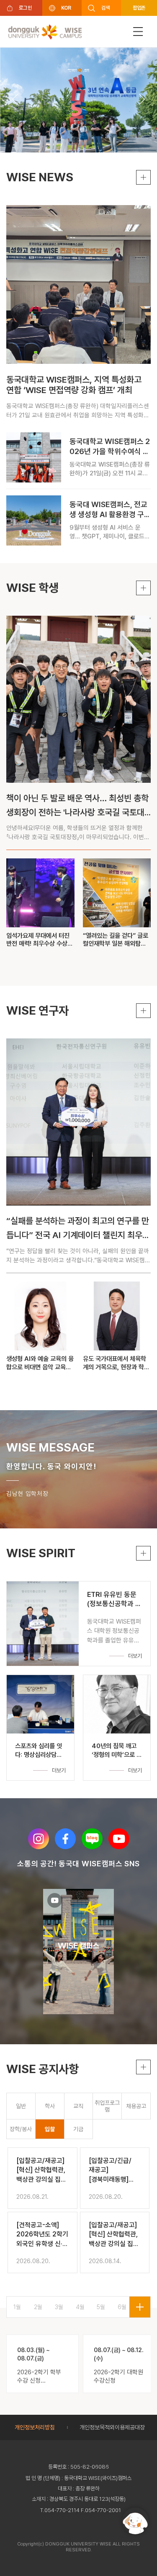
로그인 (25, 8)
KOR (66, 8)
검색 (106, 8)
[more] (140, 2307)
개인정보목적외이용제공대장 (112, 2427)
